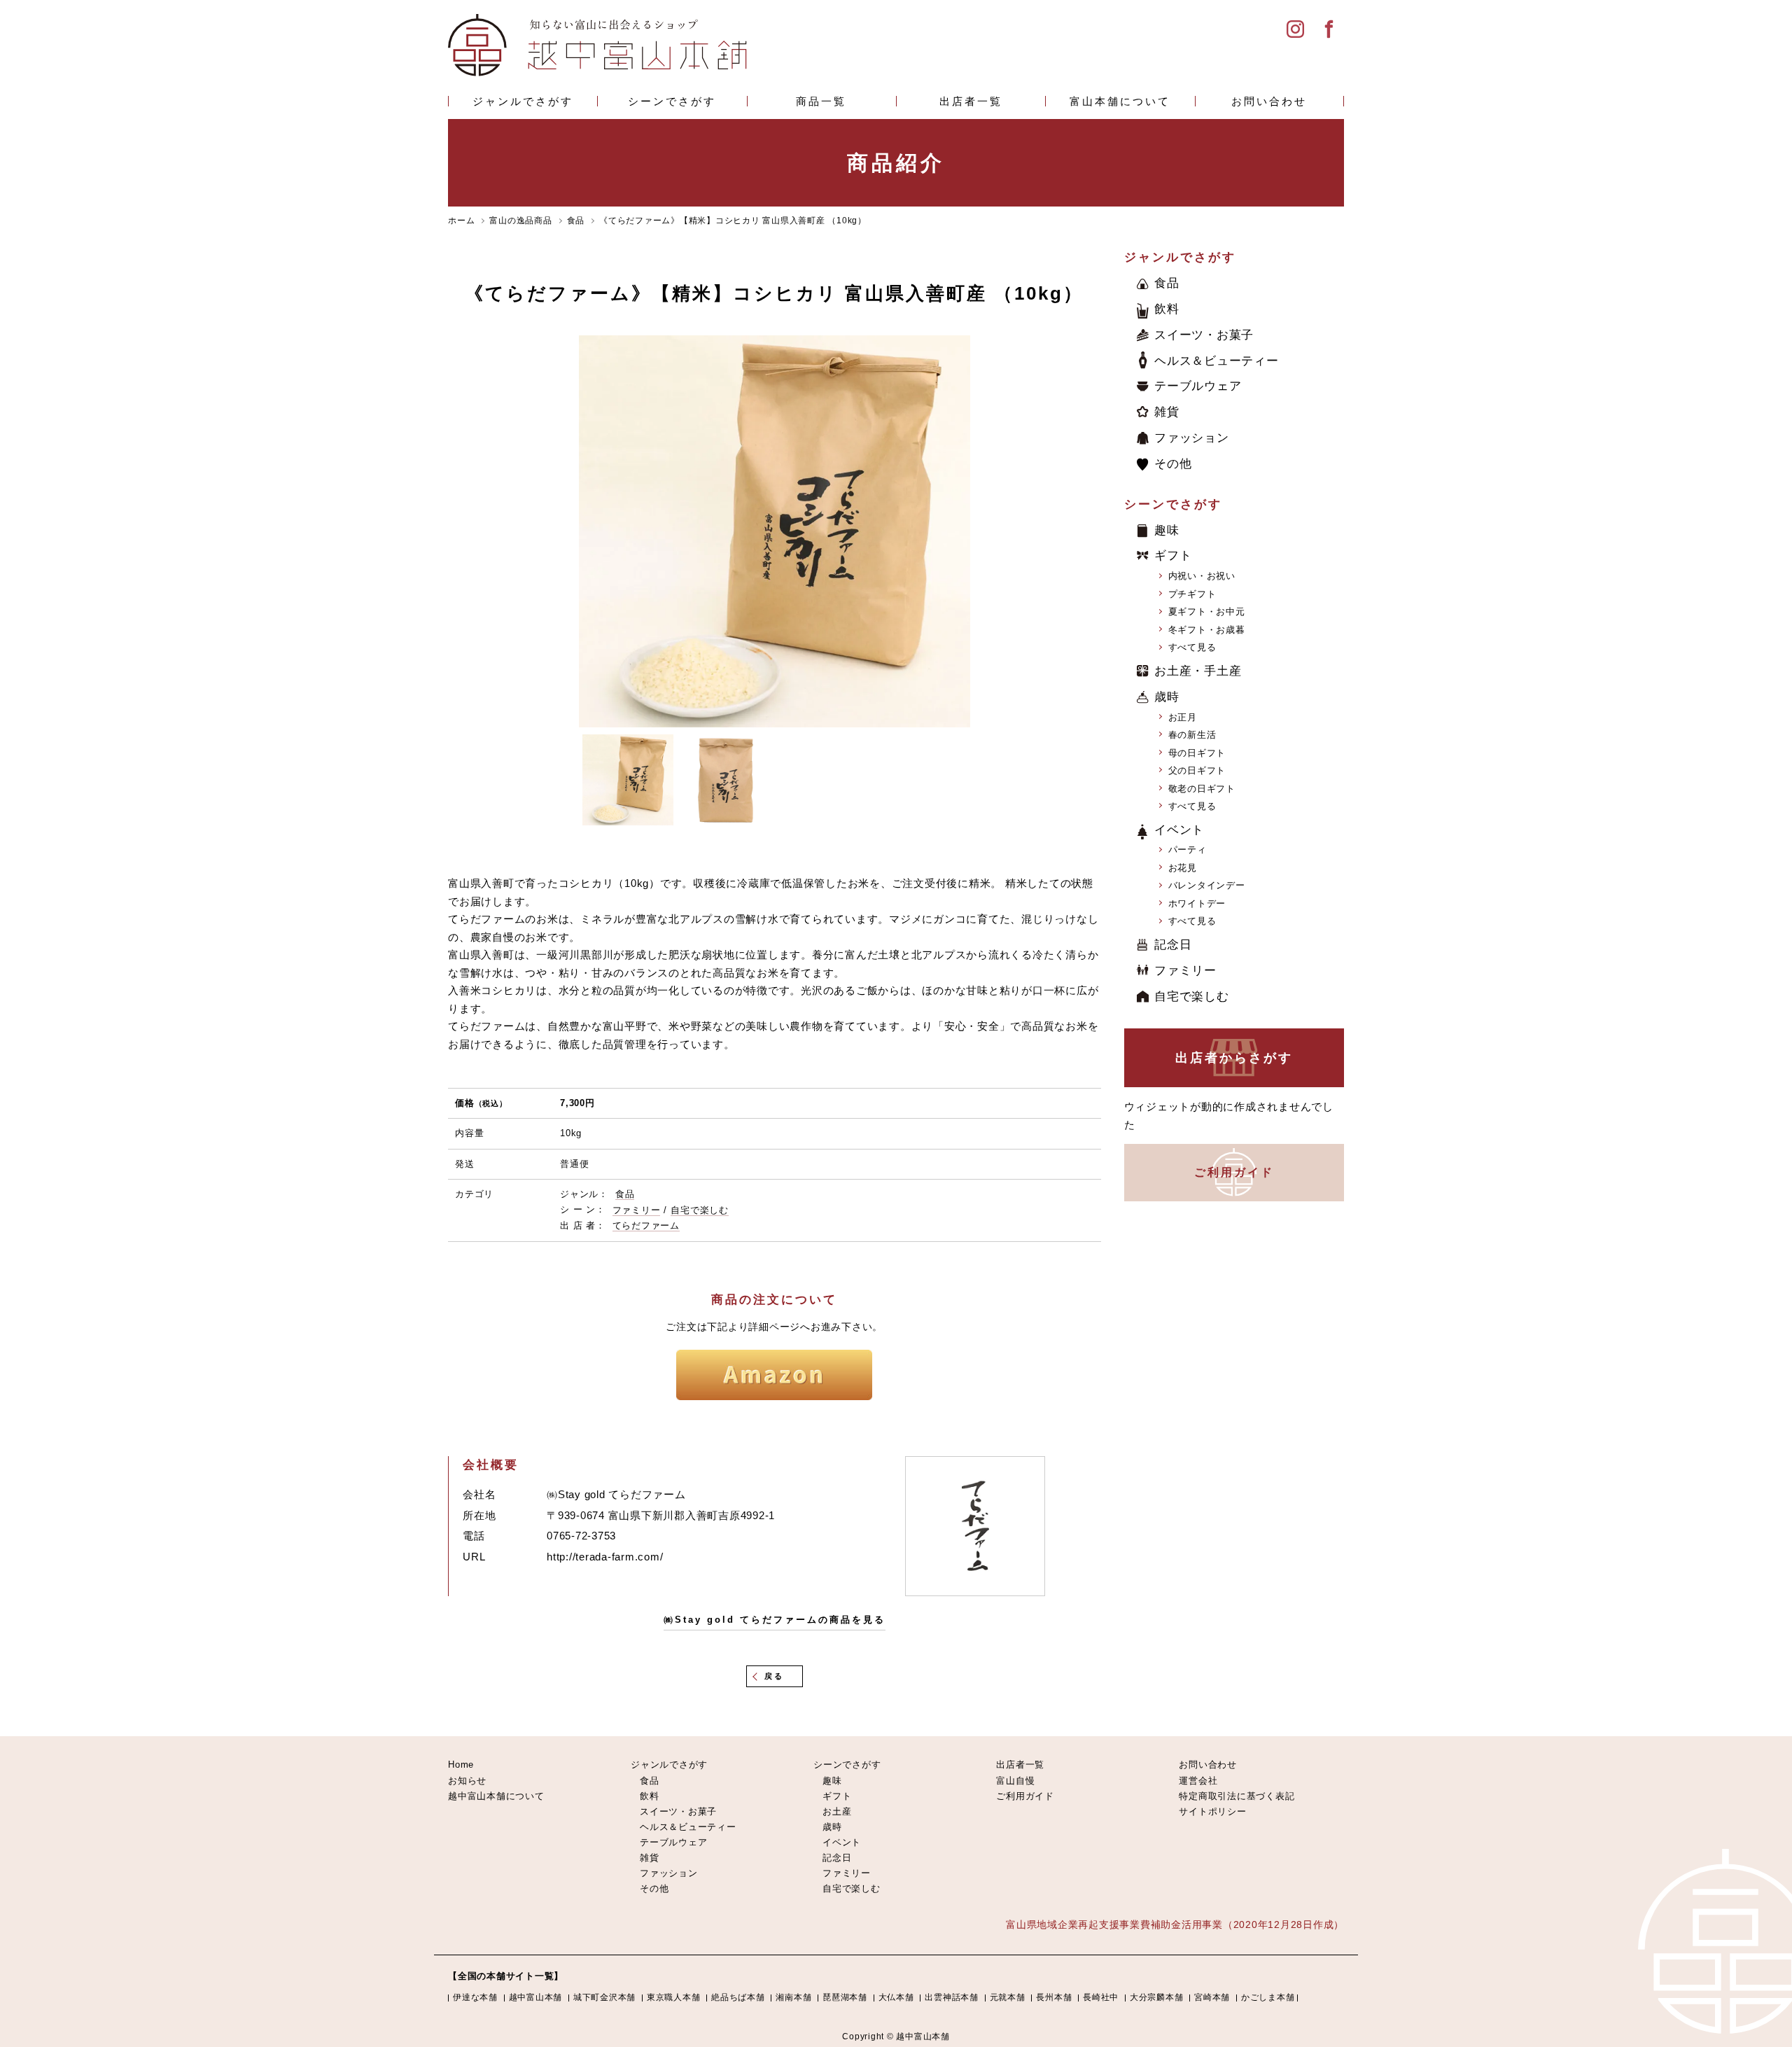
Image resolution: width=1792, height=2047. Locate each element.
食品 (625, 1194)
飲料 (1167, 309)
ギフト (1173, 556)
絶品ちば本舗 (738, 1997)
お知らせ (467, 1781)
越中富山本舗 (536, 1997)
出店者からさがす (1234, 1058)
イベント (1179, 830)
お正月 (1183, 717)
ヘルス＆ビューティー (1217, 361)
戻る (774, 1676)
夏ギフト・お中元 (1207, 612)
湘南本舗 (793, 1997)
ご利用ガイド (1234, 1172)
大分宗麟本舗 (1157, 1997)
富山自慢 (1015, 1781)
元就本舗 (1008, 1997)
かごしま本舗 (1268, 1997)
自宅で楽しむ (700, 1210)
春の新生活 (1192, 735)
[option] (775, 531)
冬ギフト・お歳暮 (1207, 630)
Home (461, 1765)
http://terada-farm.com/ (605, 1557)
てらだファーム (646, 1225)
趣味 (1167, 530)
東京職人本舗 (674, 1997)
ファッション (1192, 438)
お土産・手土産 (1198, 671)
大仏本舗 (896, 1997)
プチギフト (1192, 594)
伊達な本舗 (475, 1997)
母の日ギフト (1197, 753)
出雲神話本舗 (952, 1997)
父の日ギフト (1197, 770)
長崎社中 (1101, 1997)
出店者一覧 (971, 101)
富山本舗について (1120, 101)
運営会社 (1198, 1781)
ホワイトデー (1197, 903)
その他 (1173, 464)
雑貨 (1167, 412)
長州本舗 (1054, 1997)
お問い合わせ (1269, 101)
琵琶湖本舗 (845, 1997)
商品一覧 (821, 101)
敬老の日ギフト (1202, 789)
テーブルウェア (1198, 386)
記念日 (1173, 945)
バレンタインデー (1207, 885)
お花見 (1183, 868)
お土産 (837, 1811)
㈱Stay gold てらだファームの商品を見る (775, 1620)
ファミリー (637, 1210)
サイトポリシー (1212, 1811)
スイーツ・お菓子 (1204, 335)
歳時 (1167, 697)
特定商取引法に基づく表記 (1237, 1796)
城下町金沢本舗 (604, 1997)
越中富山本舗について (496, 1796)
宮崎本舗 (1212, 1997)
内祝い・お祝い (1202, 576)
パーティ (1188, 850)
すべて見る (1192, 647)
